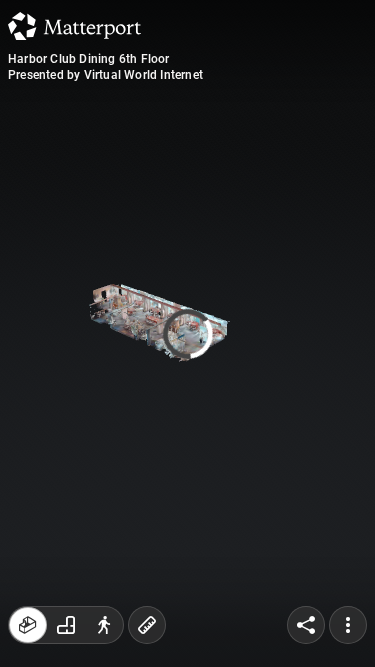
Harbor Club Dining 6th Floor (89, 59)
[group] (66, 625)
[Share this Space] (306, 625)
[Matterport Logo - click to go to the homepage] (74, 26)
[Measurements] (147, 625)
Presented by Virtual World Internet (105, 75)
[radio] (28, 625)
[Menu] (348, 625)
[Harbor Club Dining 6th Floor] (187, 333)
